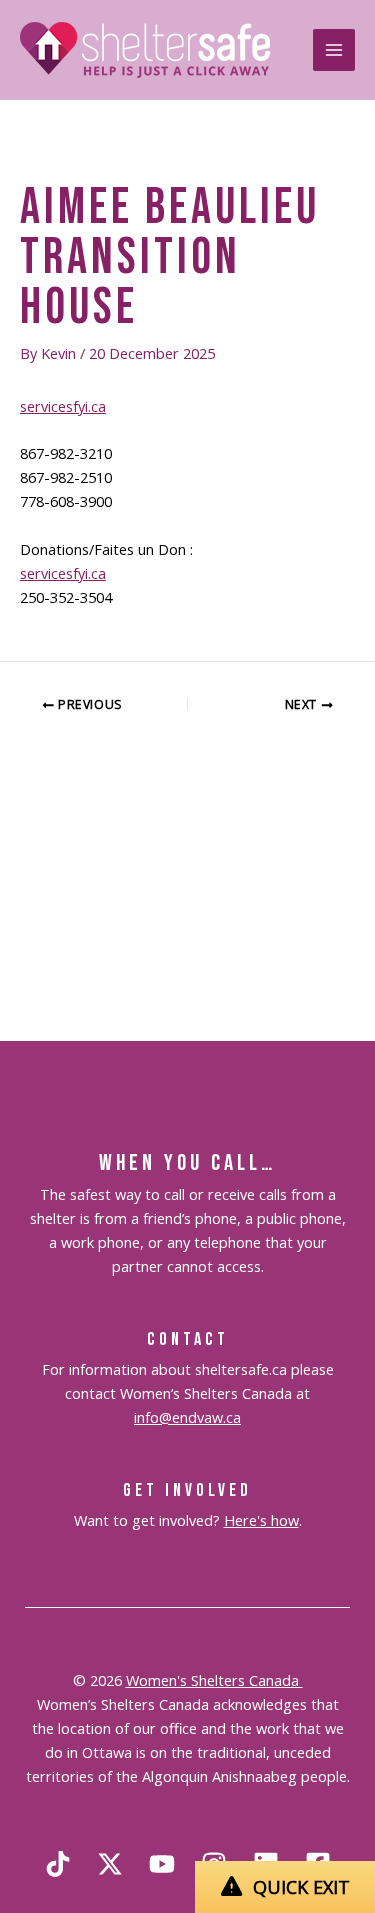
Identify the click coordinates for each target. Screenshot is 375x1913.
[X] (110, 1864)
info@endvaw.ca (187, 1417)
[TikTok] (58, 1864)
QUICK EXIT (301, 1887)
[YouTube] (162, 1864)
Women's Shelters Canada (214, 1680)
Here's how (261, 1520)
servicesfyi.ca (63, 406)
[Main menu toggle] (334, 50)
